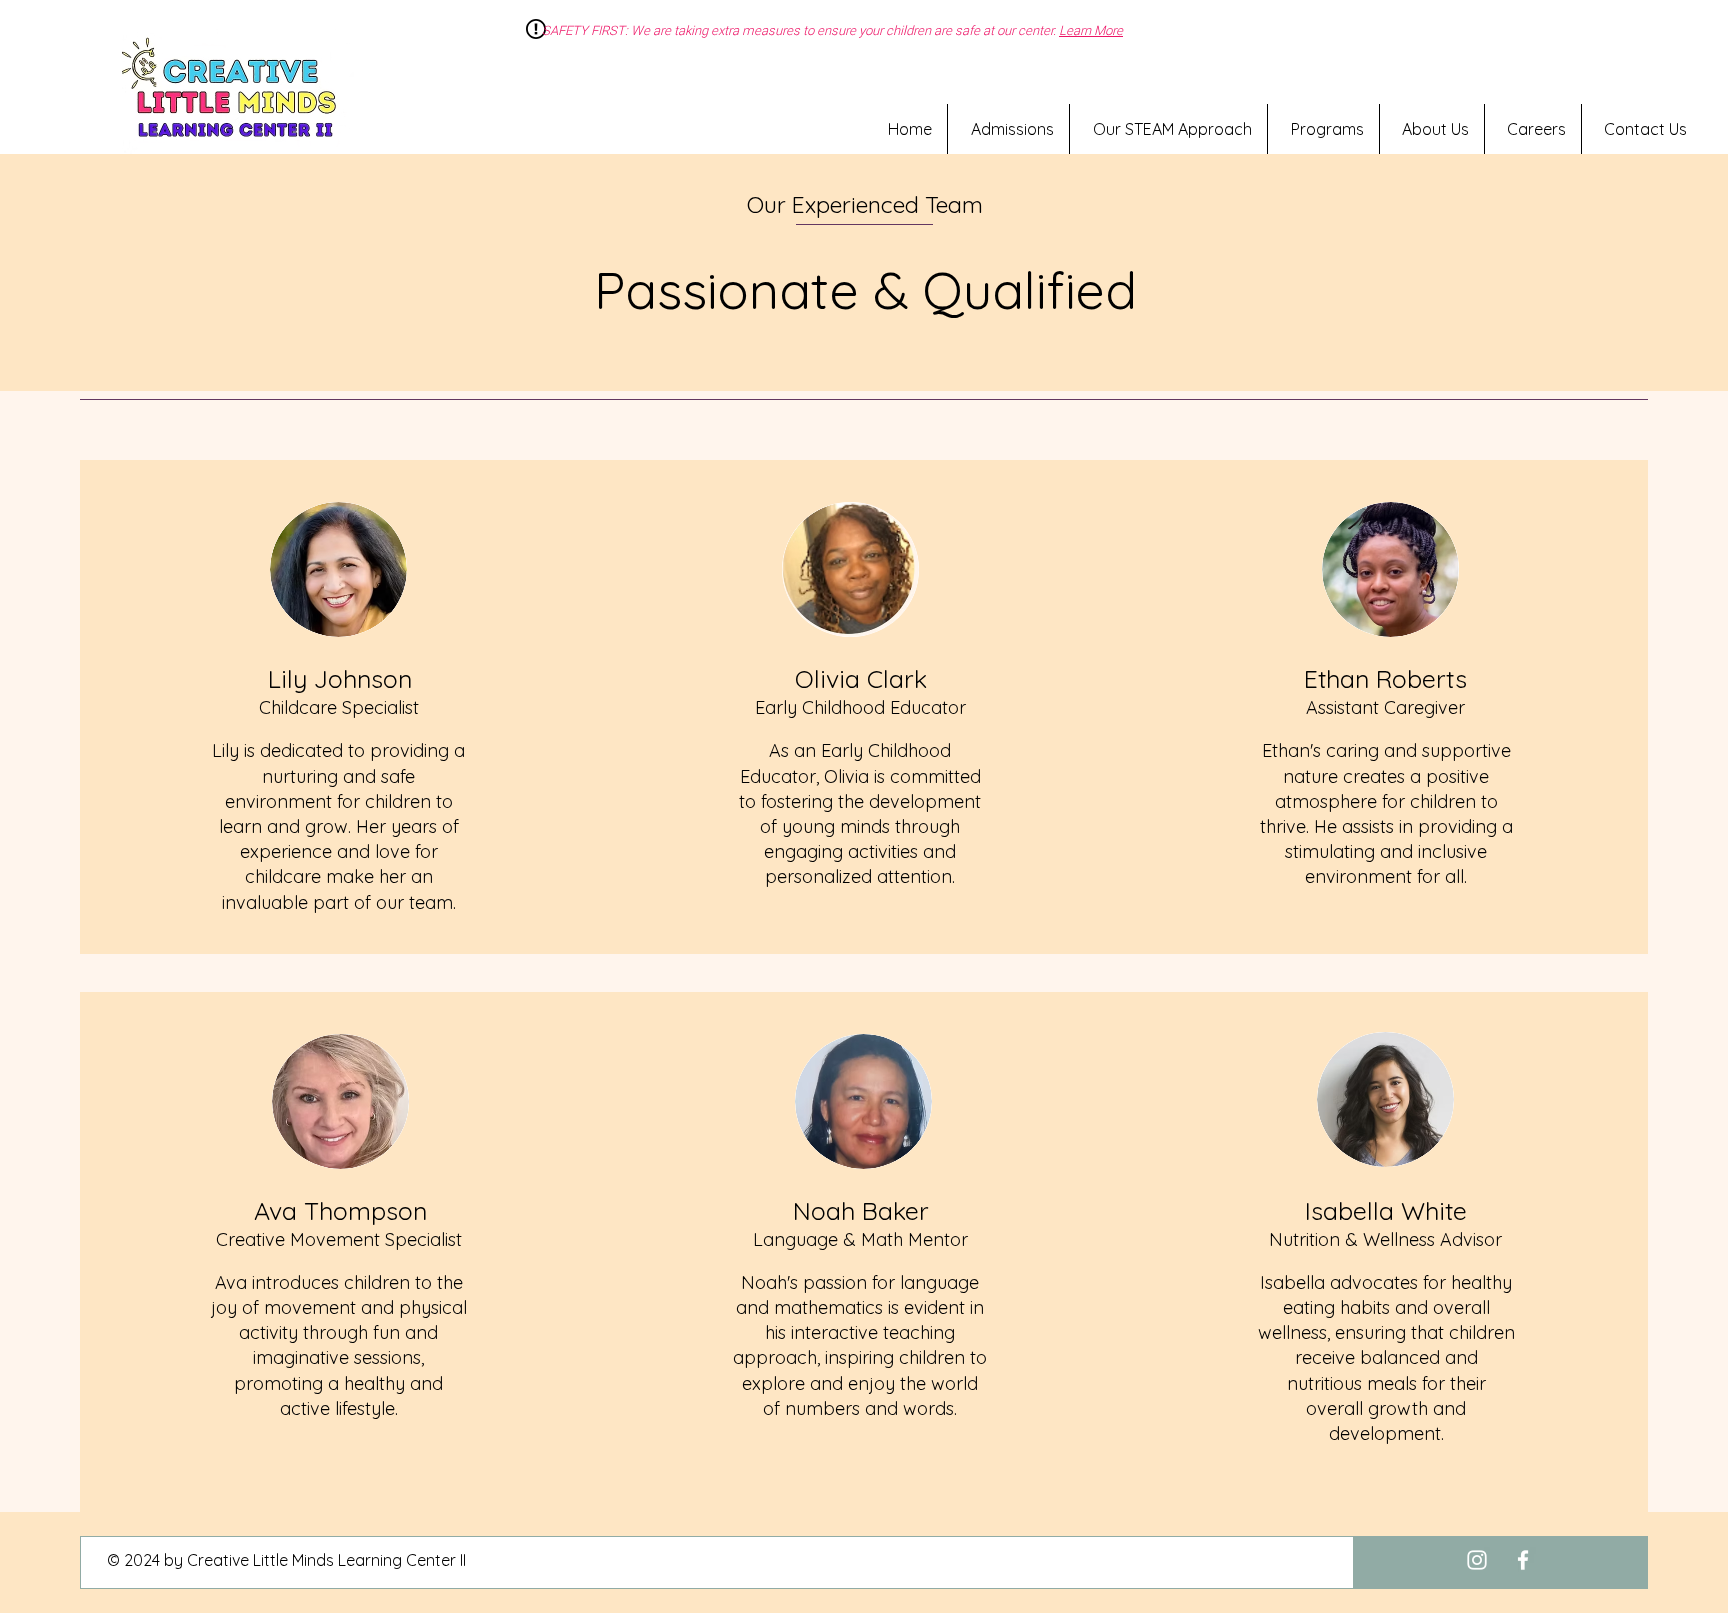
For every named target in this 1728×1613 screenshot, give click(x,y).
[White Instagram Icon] (1477, 1560)
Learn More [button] (1091, 30)
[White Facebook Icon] (1523, 1560)
